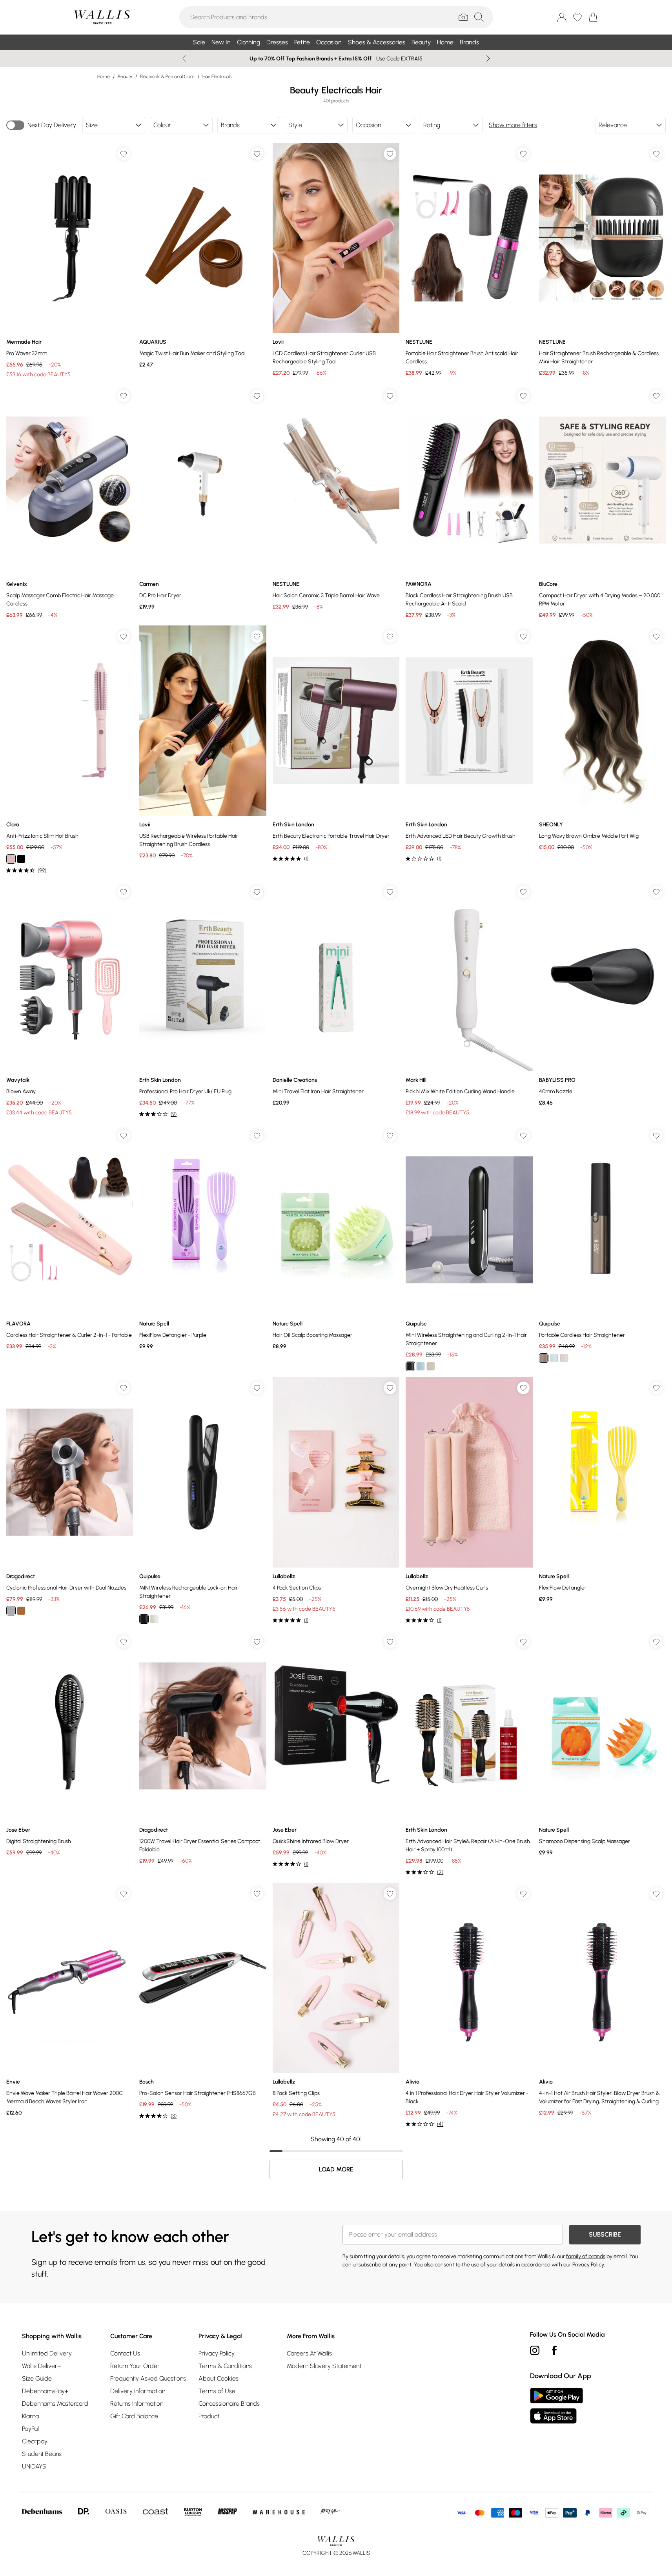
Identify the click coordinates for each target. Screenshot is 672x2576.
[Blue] (421, 1366)
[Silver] (11, 1611)
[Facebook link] (554, 2350)
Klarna (30, 2416)
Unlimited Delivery (47, 2353)
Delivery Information (138, 2391)
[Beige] (431, 1366)
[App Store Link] (556, 2406)
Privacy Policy (217, 2353)
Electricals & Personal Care (167, 77)
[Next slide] (488, 58)
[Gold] (21, 1611)
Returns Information (137, 2404)
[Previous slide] (184, 58)
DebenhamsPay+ (45, 2391)
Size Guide (37, 2378)
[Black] (21, 859)
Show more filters (513, 125)
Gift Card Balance (134, 2416)
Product (209, 2416)
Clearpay (35, 2441)
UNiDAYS (34, 2466)
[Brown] (544, 1358)
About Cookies (219, 2378)
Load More (336, 2169)
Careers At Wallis (309, 2353)
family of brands (586, 2256)
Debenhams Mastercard (55, 2404)
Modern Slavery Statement (324, 2366)
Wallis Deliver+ (41, 2366)
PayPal (30, 2429)
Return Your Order (135, 2366)
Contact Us (125, 2353)
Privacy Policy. (589, 2265)
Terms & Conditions (225, 2366)
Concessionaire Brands (229, 2404)
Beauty (125, 77)
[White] (154, 1619)
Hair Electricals (217, 77)
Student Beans (42, 2454)
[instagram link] (535, 2350)
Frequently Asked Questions (148, 2378)
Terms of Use (217, 2391)
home (104, 77)
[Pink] (11, 859)
